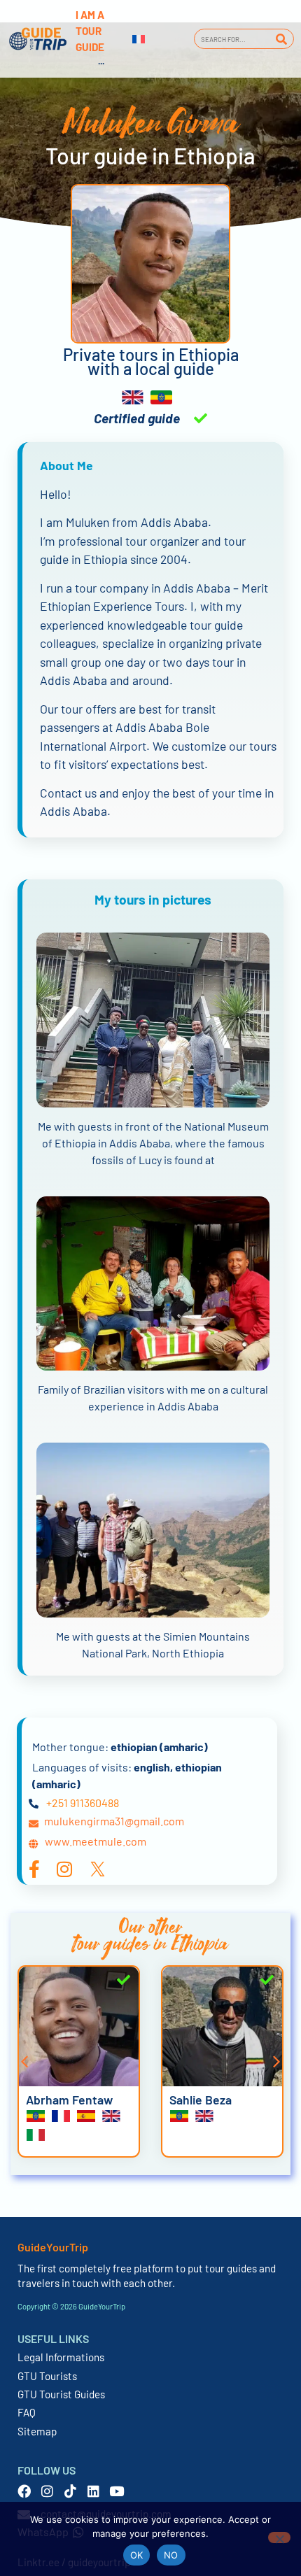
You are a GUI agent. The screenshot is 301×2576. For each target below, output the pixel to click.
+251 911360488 (83, 1803)
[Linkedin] (93, 2491)
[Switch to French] (139, 39)
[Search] (281, 39)
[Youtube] (117, 2491)
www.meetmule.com (96, 1841)
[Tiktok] (70, 2491)
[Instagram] (47, 2491)
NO (171, 2555)
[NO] (279, 2538)
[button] (24, 2062)
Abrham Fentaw (69, 2100)
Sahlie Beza (201, 2100)
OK (137, 2555)
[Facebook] (24, 2491)
